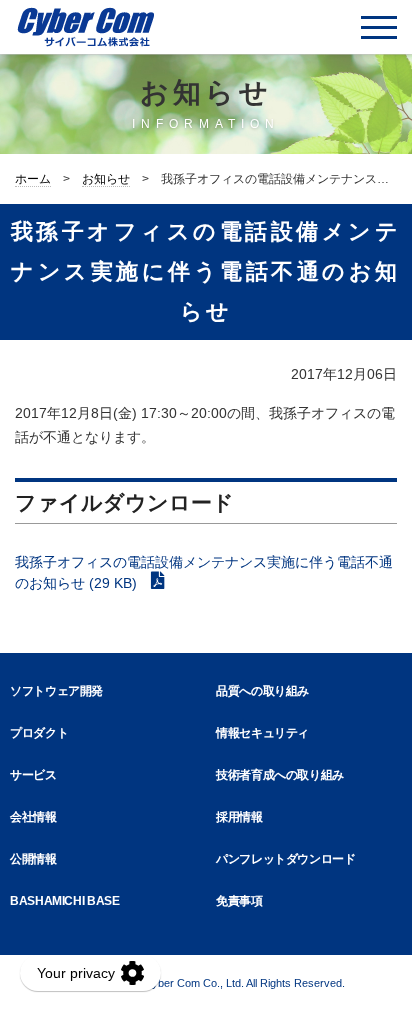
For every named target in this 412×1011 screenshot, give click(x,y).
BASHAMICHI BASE (65, 901)
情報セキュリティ (262, 733)
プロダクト (39, 733)
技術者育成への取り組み (280, 775)
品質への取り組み (262, 691)
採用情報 (239, 817)
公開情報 (33, 859)
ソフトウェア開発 (56, 691)
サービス (33, 775)
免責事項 (239, 901)
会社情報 (33, 817)
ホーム (33, 179)
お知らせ (106, 179)
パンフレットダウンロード (286, 859)
